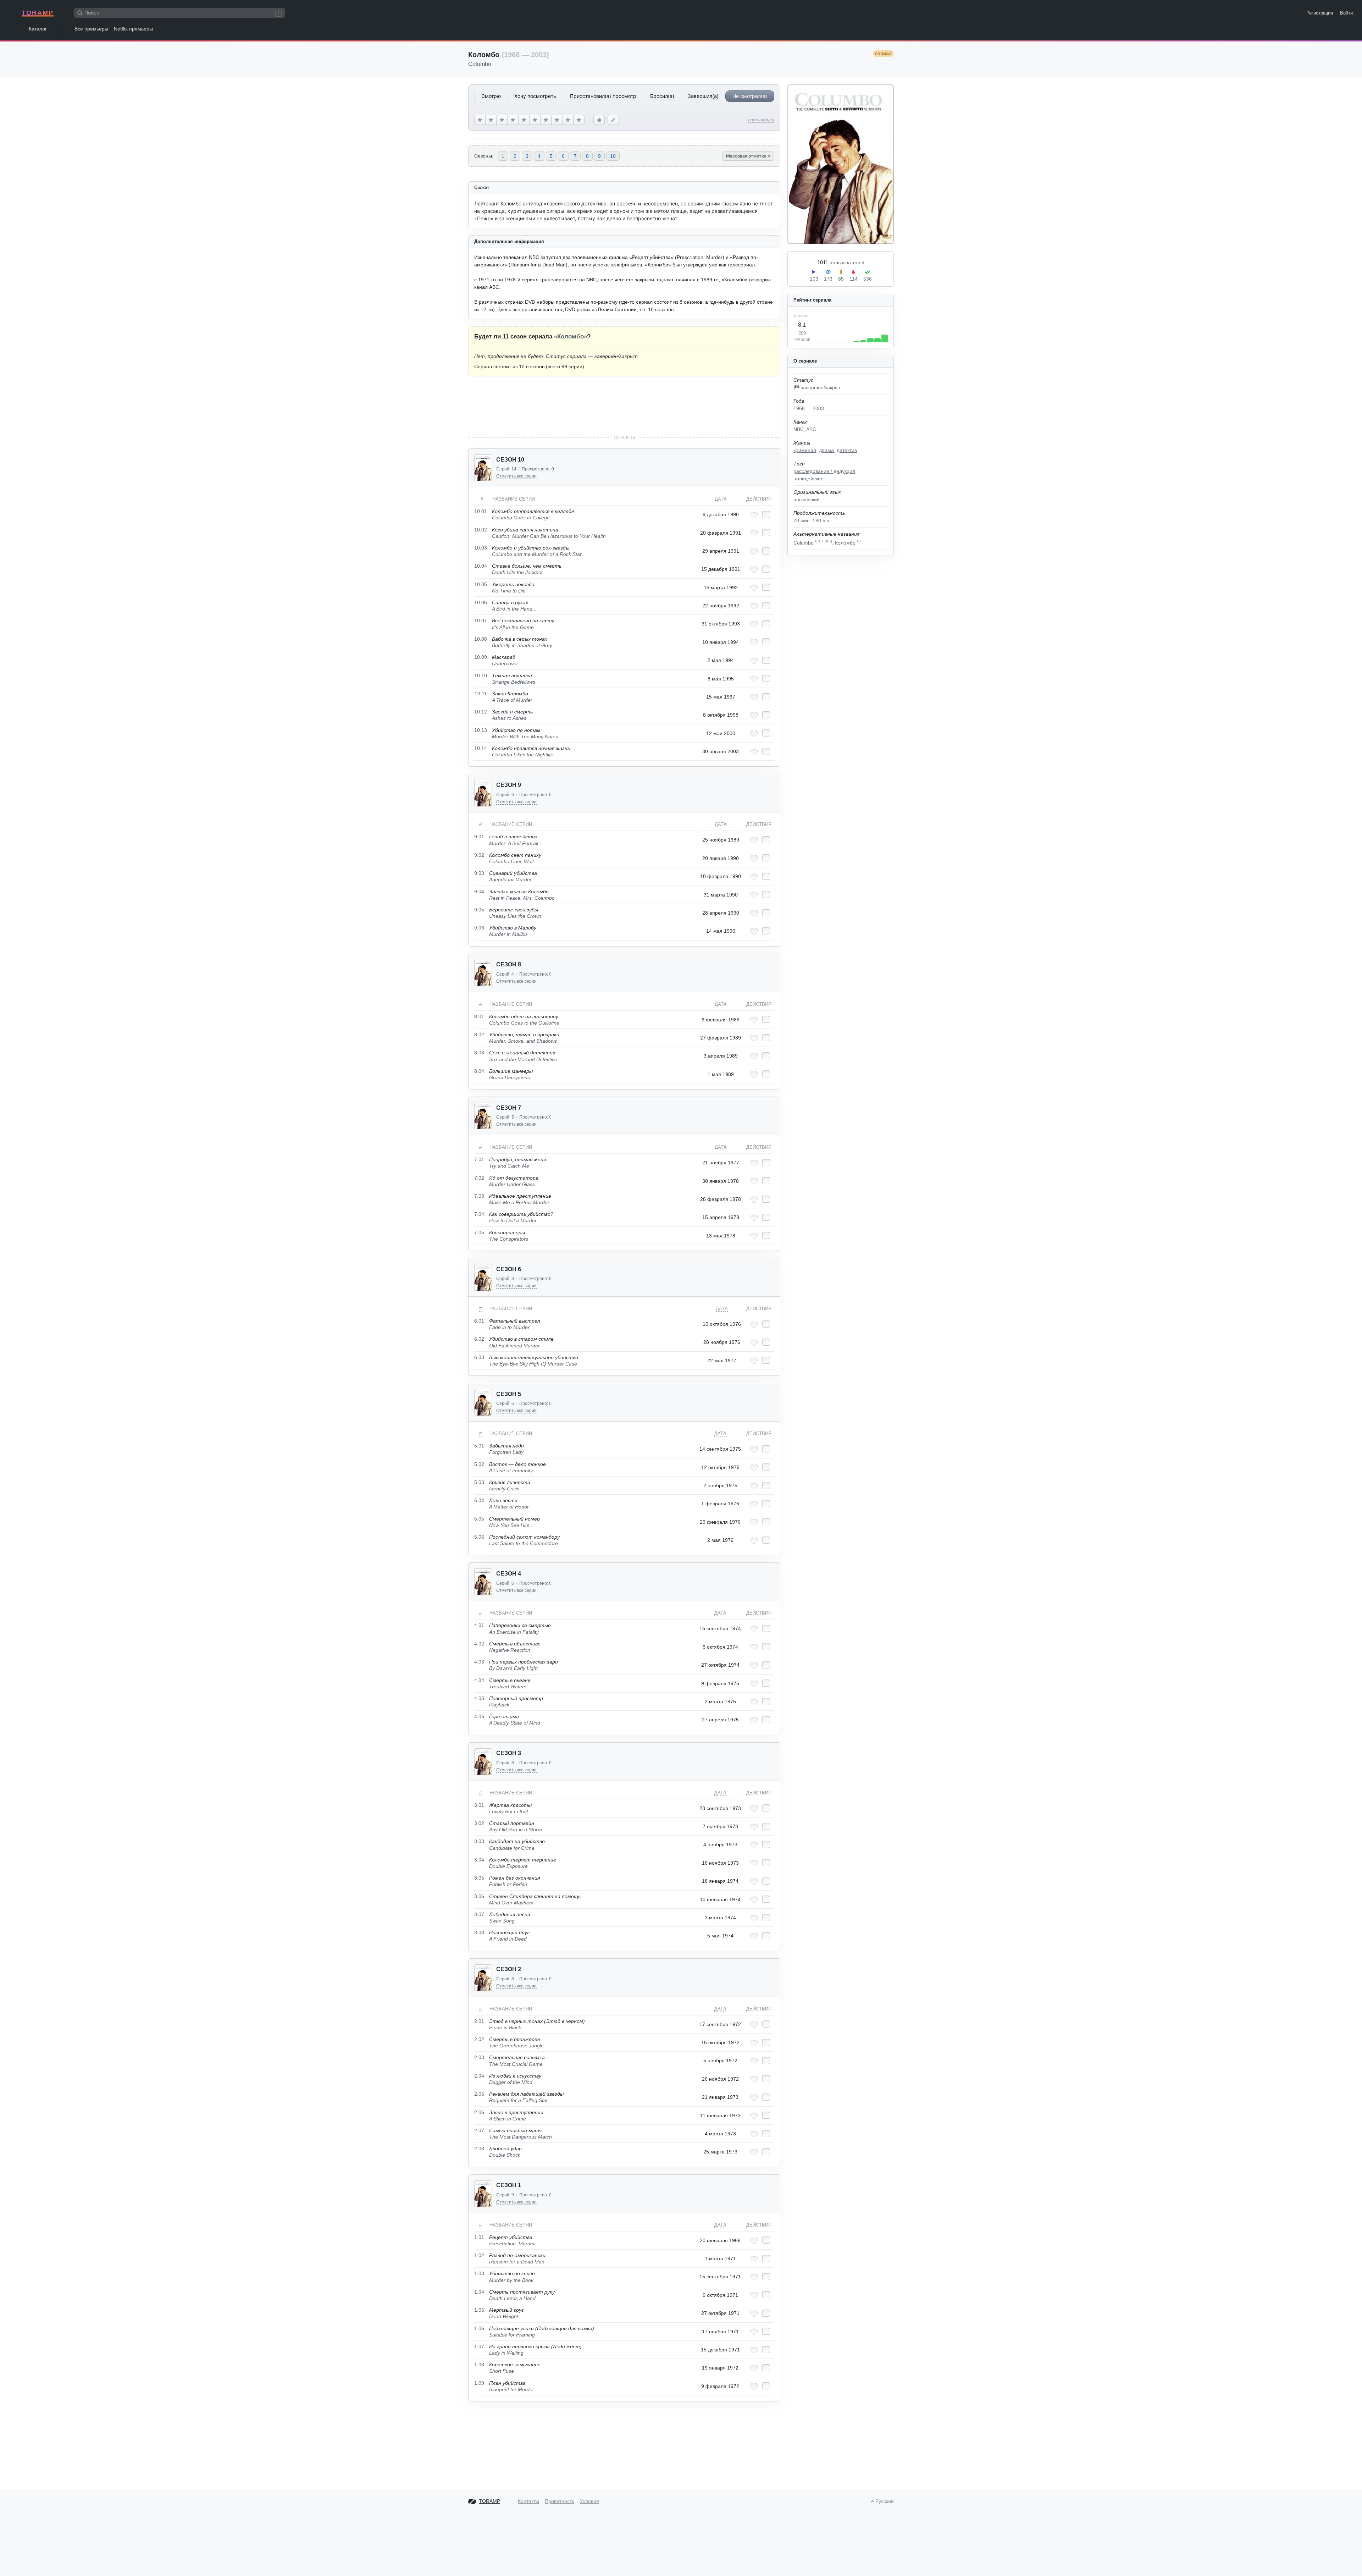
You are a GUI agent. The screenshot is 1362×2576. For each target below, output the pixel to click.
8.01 (479, 1016)
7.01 (479, 1159)
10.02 (481, 530)
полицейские (809, 479)
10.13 (481, 730)
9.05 (479, 910)
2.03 (479, 2057)
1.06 (479, 2328)
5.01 (479, 1446)
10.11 (481, 694)
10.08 (481, 639)
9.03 (479, 873)
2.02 (479, 2039)
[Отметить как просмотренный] (766, 514)
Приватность (560, 2501)
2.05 (479, 2094)
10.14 (481, 748)
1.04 (479, 2292)
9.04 (479, 892)
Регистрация (1320, 13)
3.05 (479, 1878)
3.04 (479, 1860)
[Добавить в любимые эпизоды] (754, 515)
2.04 (479, 2076)
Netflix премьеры (133, 29)
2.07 (479, 2130)
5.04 (479, 1500)
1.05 (479, 2310)
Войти (1346, 13)
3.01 (479, 1805)
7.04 (479, 1214)
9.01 (479, 837)
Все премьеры (91, 29)
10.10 (481, 675)
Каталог (38, 29)
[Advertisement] (624, 405)
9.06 (479, 928)
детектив (847, 450)
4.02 (479, 1644)
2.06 (479, 2112)
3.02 (479, 1823)
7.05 (479, 1232)
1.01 (479, 2237)
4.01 (479, 1625)
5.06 (479, 1537)
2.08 (479, 2148)
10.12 (481, 712)
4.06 (479, 1716)
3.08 (479, 1932)
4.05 (479, 1698)
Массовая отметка (747, 156)
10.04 (481, 566)
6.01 (479, 1321)
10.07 (481, 620)
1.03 (479, 2273)
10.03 (481, 548)
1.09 (479, 2383)
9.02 (479, 855)
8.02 (479, 1035)
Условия (589, 2501)
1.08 (479, 2365)
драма (826, 450)
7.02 (479, 1178)
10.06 (481, 602)
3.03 (479, 1841)
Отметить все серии (516, 476)
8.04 (479, 1071)
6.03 (479, 1357)
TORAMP (38, 13)
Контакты (528, 2501)
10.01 (481, 511)
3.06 (479, 1896)
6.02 (479, 1339)
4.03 (479, 1662)
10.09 (481, 657)
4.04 (479, 1680)
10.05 (481, 584)
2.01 (479, 2021)
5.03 (479, 1482)
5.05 (479, 1519)
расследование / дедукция (824, 471)
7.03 (479, 1196)
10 (613, 156)
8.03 (479, 1053)
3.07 (479, 1914)
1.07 (479, 2346)
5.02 (479, 1464)
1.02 (479, 2255)
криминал (805, 450)
